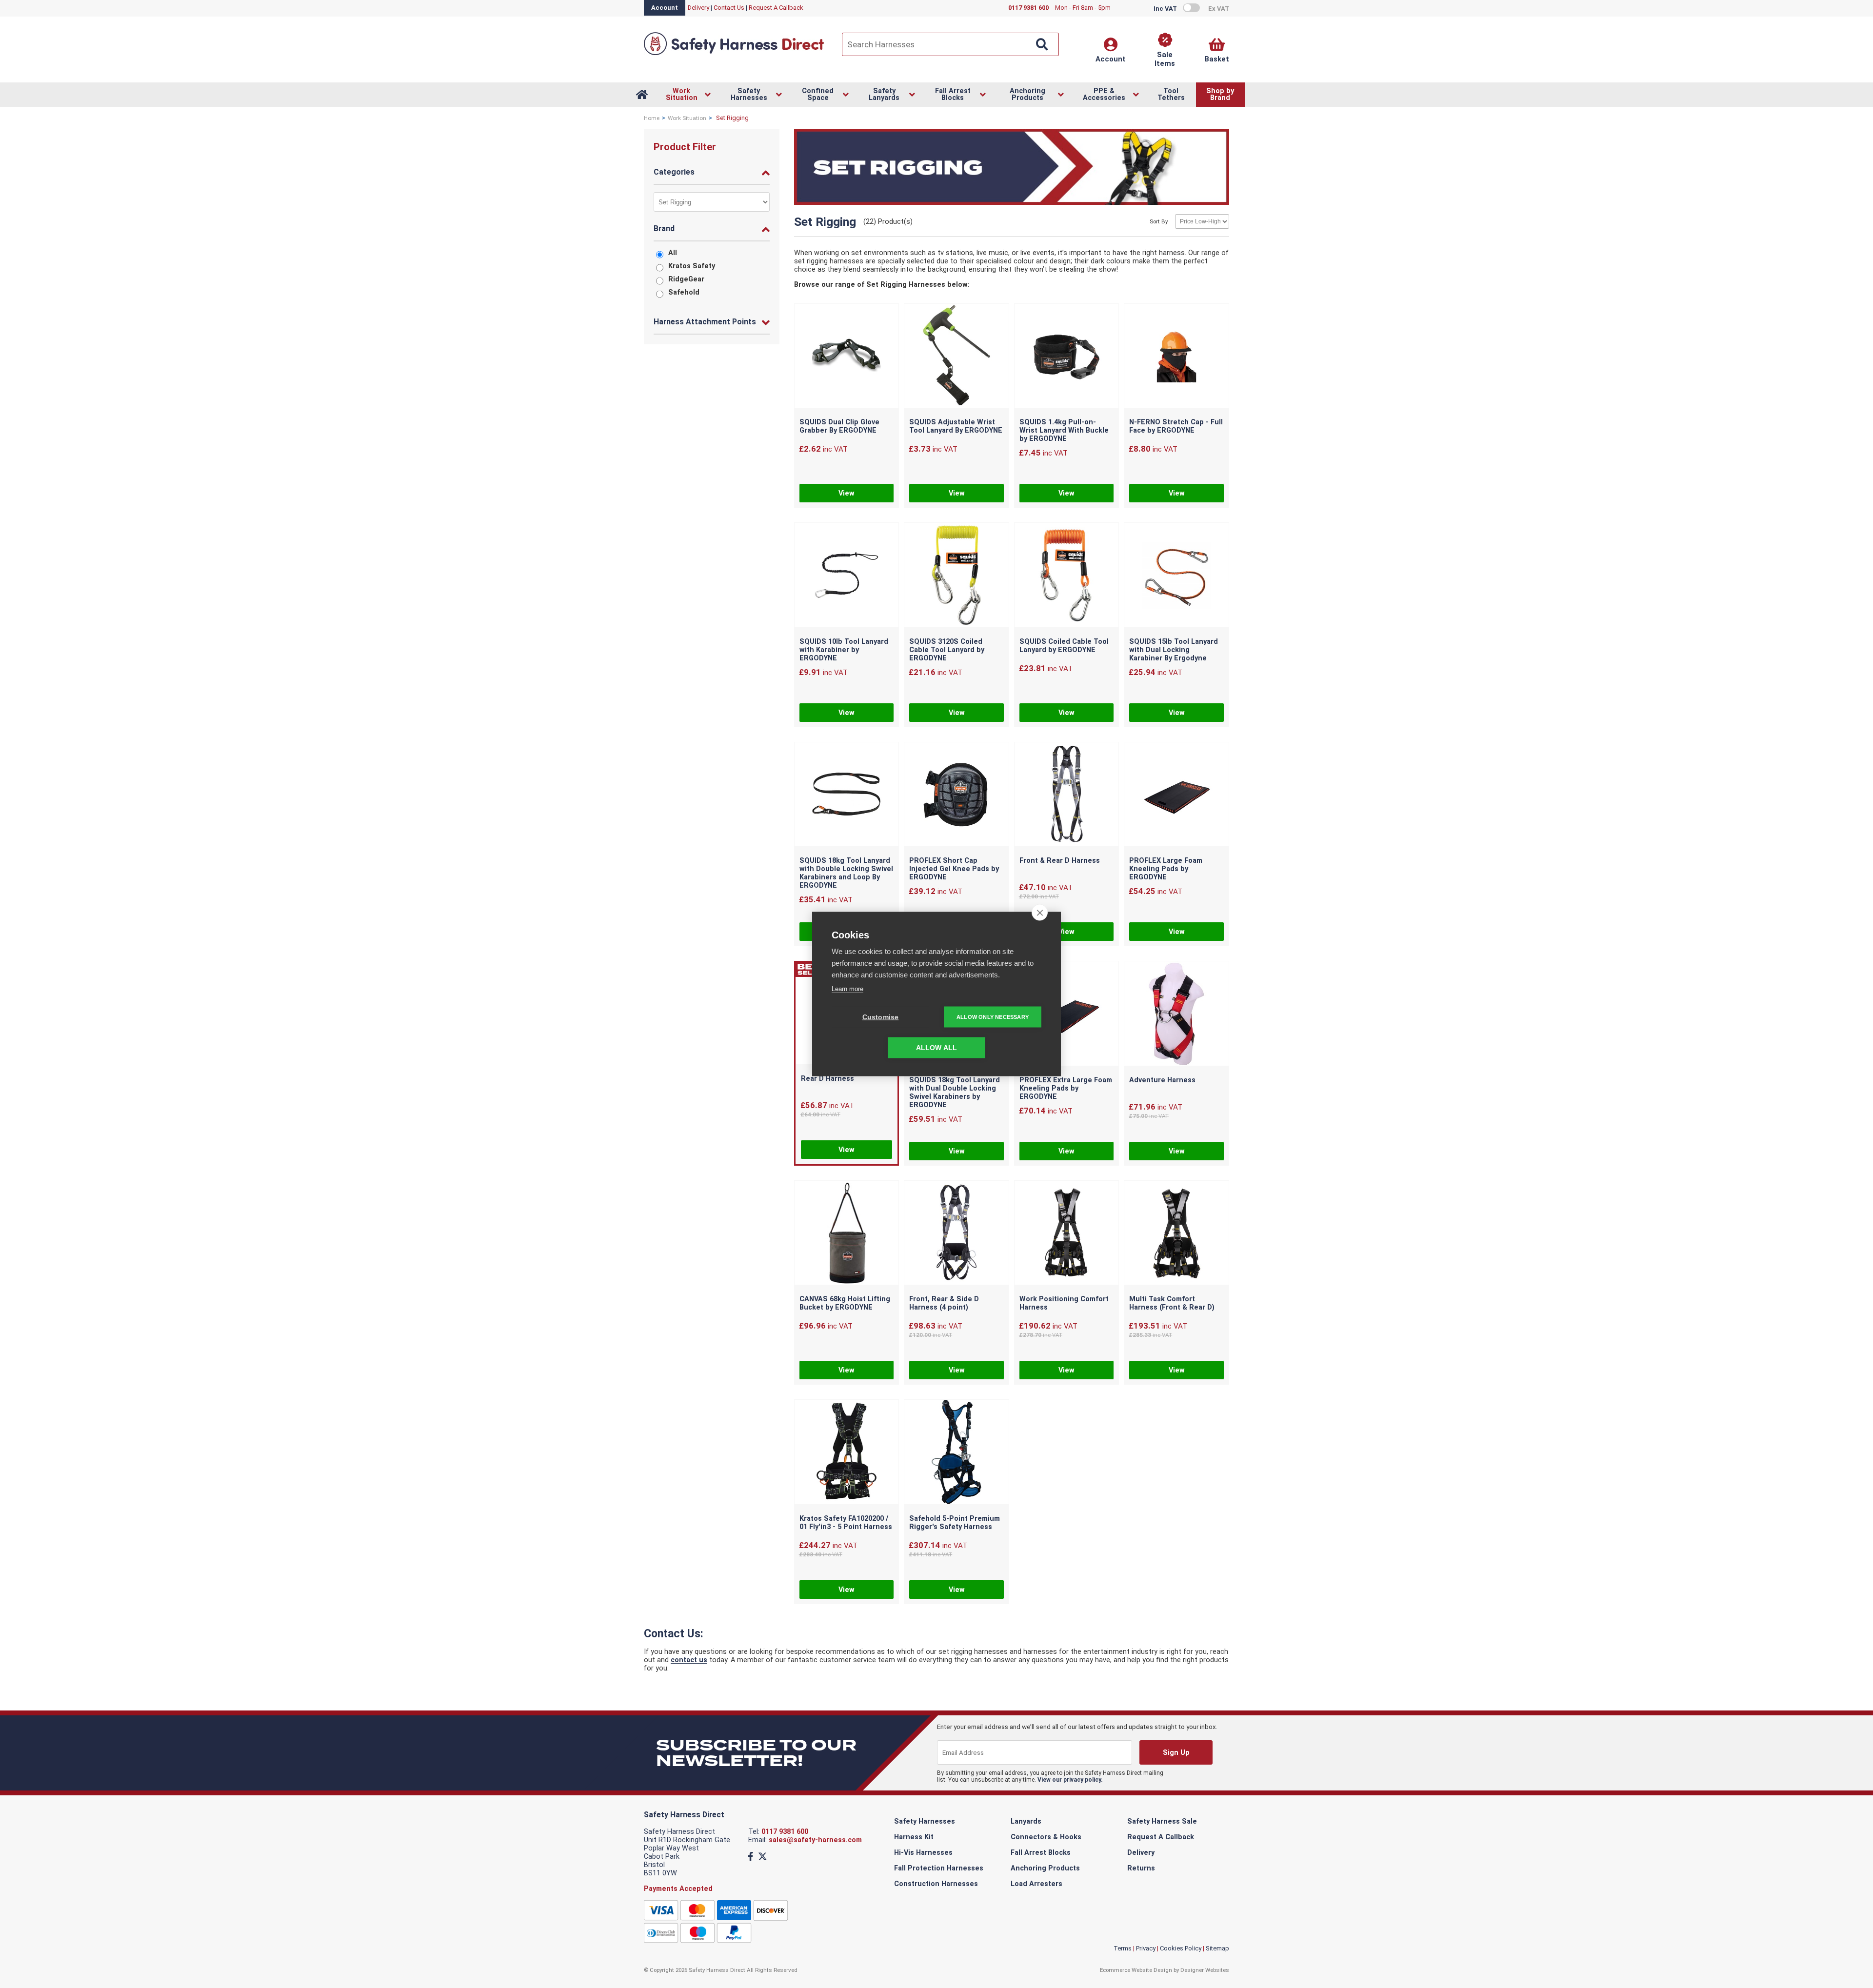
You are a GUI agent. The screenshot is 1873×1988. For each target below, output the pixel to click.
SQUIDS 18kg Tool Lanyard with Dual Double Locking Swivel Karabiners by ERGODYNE (955, 1093)
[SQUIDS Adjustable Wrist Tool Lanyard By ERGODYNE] (956, 357)
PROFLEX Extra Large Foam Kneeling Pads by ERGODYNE (1066, 1088)
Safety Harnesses (925, 1821)
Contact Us (729, 8)
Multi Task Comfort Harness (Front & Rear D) (1172, 1303)
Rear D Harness (827, 1079)
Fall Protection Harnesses (939, 1868)
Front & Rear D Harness (1060, 861)
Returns (1141, 1868)
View (847, 493)
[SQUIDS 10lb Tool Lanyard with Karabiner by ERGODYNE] (847, 576)
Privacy (1146, 1948)
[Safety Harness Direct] (734, 54)
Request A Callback (776, 8)
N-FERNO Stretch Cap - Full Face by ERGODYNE (1176, 426)
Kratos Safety (692, 266)
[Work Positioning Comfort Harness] (1067, 1234)
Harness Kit (914, 1837)
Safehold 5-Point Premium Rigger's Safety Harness (955, 1523)
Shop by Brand (1220, 94)
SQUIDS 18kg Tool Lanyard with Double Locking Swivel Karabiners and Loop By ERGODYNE (846, 873)
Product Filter (685, 147)
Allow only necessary (993, 1017)
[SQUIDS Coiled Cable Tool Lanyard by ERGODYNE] (1067, 576)
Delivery (698, 8)
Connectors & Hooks (1046, 1837)
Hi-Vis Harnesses (923, 1853)
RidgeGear (686, 279)
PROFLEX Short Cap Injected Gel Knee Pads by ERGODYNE (954, 869)
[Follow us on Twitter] (763, 1857)
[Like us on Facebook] (751, 1857)
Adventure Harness (1162, 1080)
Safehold (684, 292)
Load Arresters (1036, 1884)
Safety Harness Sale (1162, 1821)
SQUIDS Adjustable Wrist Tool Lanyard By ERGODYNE (956, 426)
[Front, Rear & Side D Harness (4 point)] (956, 1234)
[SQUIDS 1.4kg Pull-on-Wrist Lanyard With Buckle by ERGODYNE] (1067, 357)
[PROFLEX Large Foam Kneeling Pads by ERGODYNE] (1176, 795)
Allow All (937, 1048)
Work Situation (687, 118)
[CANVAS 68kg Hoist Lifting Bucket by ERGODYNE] (847, 1234)
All (673, 253)
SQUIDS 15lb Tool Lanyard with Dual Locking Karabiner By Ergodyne (1174, 650)
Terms (1123, 1948)
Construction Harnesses (936, 1884)
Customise (881, 1017)
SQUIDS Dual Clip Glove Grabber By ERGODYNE (839, 426)
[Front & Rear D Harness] (1067, 795)
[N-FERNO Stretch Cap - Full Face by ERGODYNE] (1176, 357)
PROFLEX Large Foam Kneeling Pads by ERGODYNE (1166, 869)
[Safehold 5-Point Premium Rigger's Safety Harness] (956, 1453)
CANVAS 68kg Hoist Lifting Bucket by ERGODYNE (845, 1303)
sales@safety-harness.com (815, 1840)
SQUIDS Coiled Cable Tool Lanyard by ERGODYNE (1064, 646)
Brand (664, 229)
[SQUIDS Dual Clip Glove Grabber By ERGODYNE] (847, 357)
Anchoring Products (1045, 1868)
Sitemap (1217, 1948)
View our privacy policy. (1070, 1780)
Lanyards (1026, 1821)
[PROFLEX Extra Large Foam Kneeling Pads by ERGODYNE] (1067, 1014)
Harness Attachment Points (705, 322)
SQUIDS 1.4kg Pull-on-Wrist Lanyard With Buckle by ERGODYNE (1064, 430)
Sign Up (1176, 1753)
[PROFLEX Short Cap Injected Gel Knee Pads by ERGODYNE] (956, 795)
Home (652, 118)
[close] (1040, 913)
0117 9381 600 (785, 1832)
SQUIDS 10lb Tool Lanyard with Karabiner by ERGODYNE (844, 650)
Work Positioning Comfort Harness (1064, 1303)
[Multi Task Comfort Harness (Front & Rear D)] (1176, 1234)
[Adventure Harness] (1176, 1014)
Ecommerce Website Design (1136, 1970)
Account (665, 8)
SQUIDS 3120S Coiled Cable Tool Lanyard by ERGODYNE (947, 650)
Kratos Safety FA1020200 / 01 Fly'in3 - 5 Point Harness (846, 1523)
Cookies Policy (1181, 1948)
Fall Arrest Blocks (1041, 1853)
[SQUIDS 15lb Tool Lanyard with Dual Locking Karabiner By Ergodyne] (1176, 576)
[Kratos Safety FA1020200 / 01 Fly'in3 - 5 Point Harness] (847, 1453)
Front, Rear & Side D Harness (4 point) (944, 1303)
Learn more (847, 989)
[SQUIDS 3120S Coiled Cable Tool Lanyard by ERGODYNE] (956, 576)
